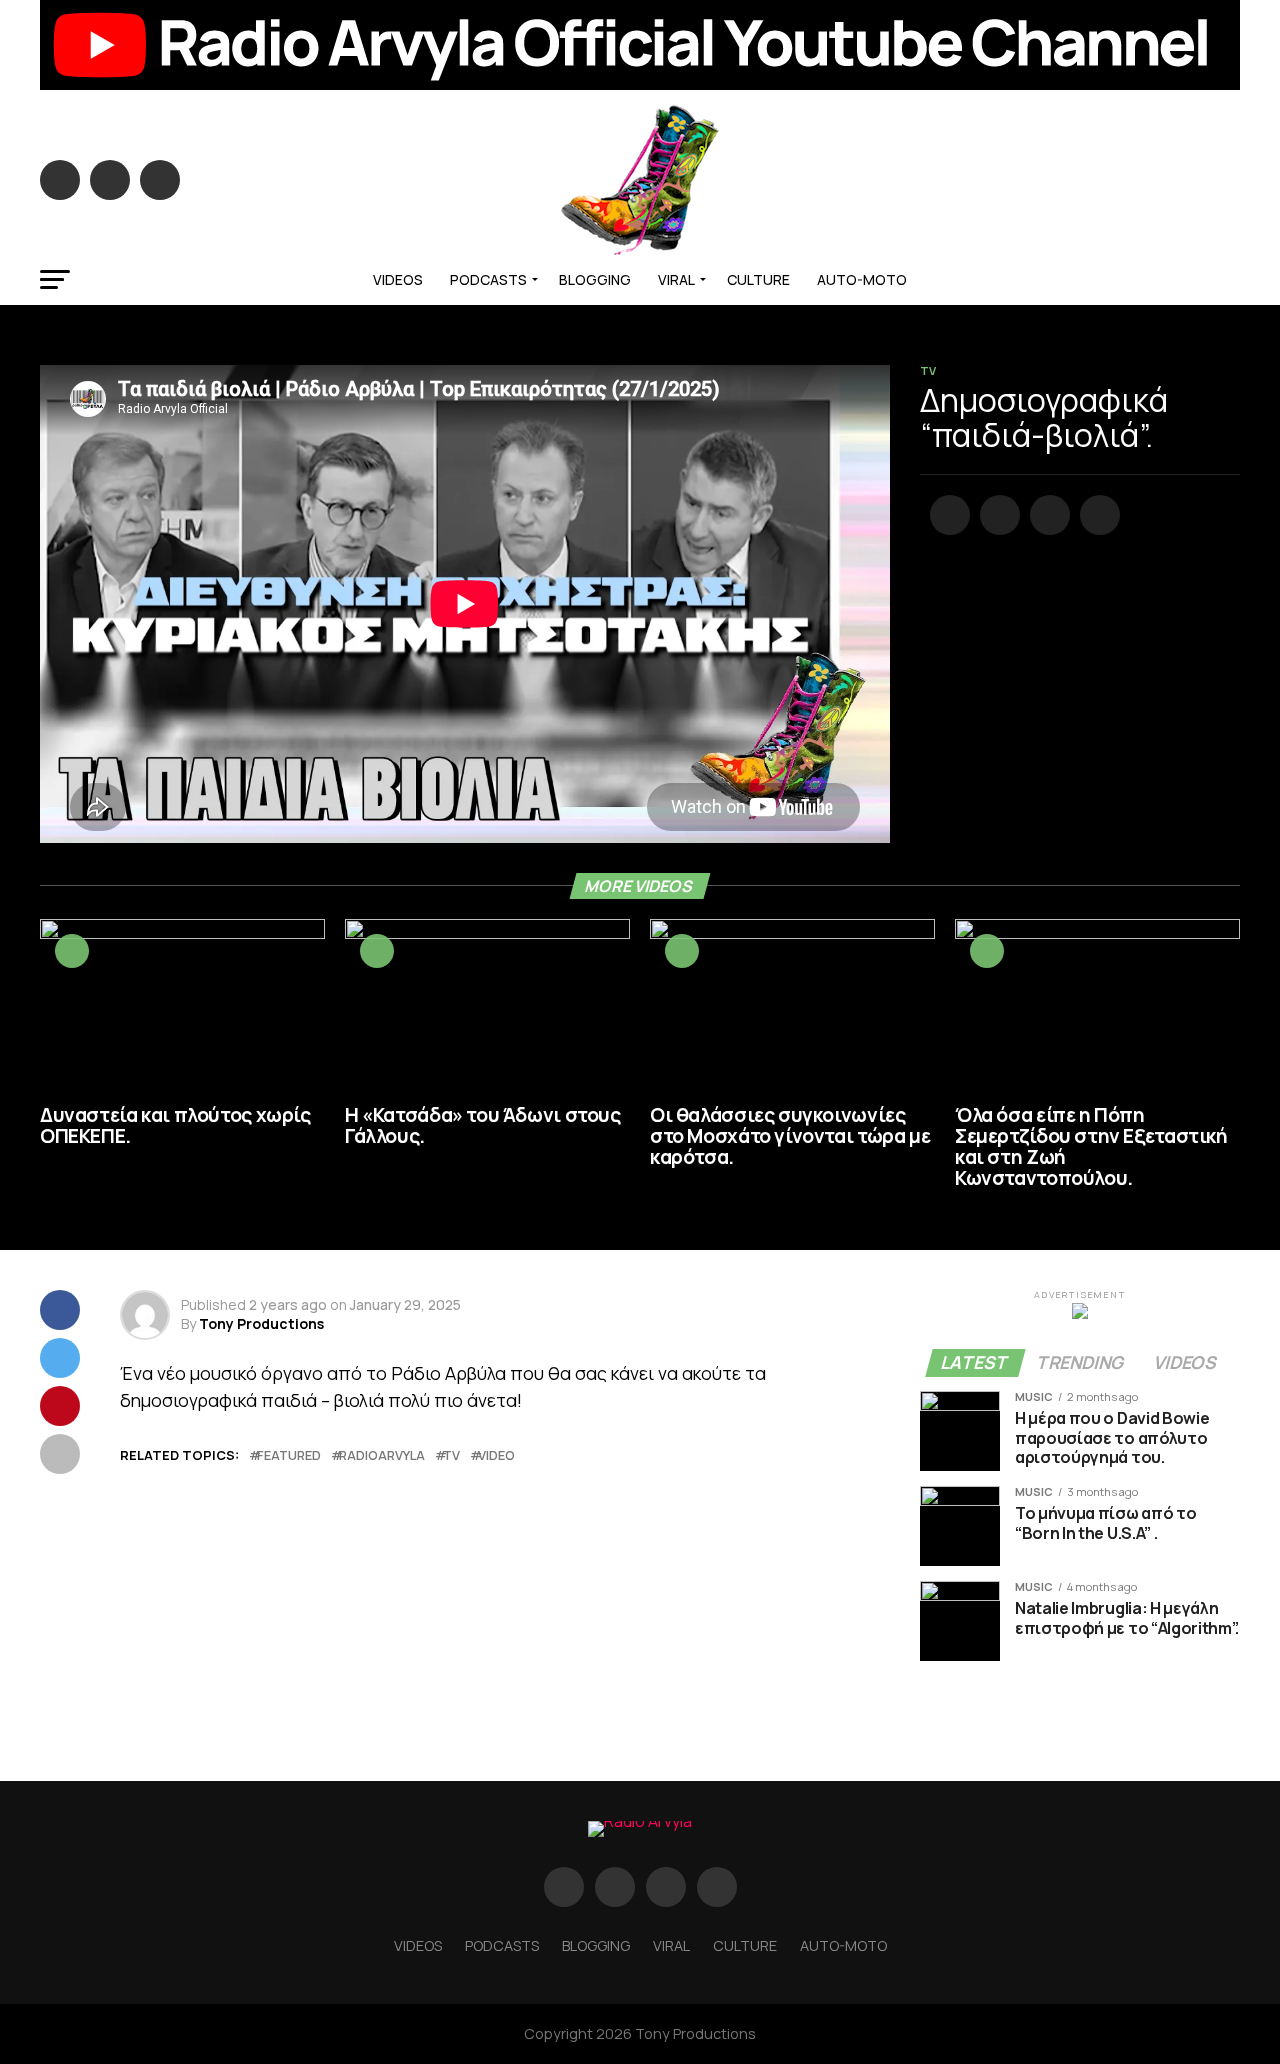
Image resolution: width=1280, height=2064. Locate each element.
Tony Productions (261, 1323)
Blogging (595, 279)
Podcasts (488, 279)
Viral (676, 279)
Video (496, 1455)
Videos (398, 279)
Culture (758, 279)
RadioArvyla (382, 1455)
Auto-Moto (862, 279)
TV (451, 1455)
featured (289, 1455)
